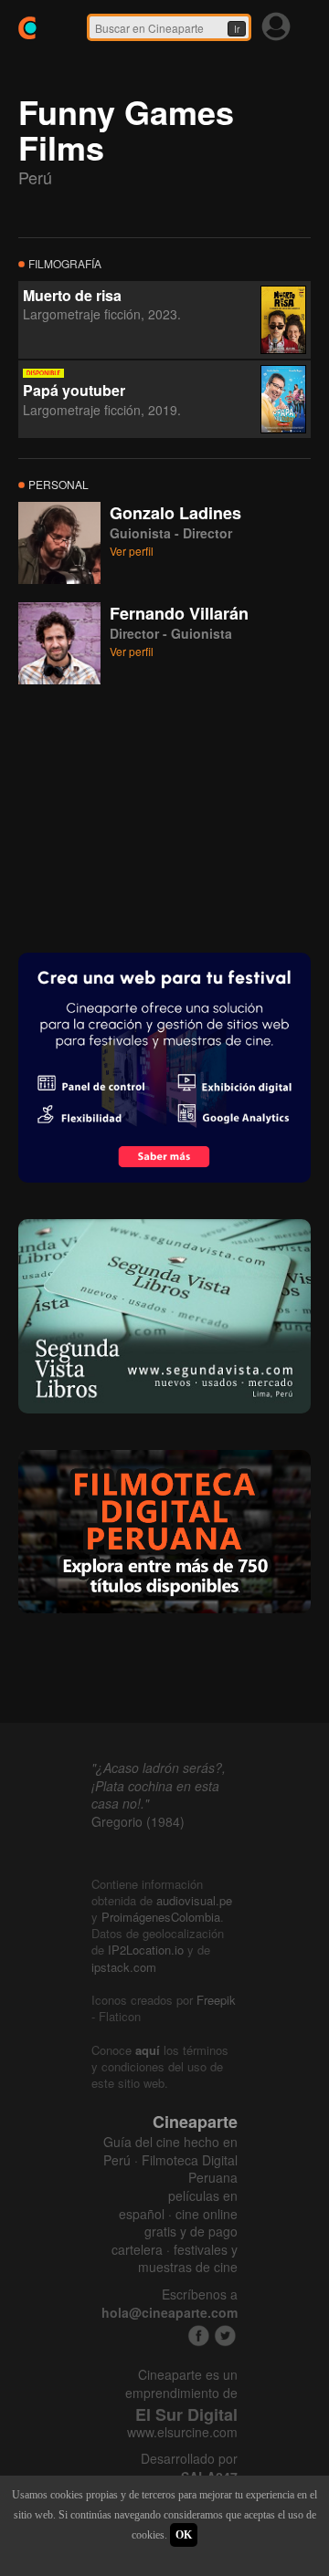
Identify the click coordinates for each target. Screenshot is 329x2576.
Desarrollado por (189, 2468)
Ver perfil (132, 551)
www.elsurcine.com (182, 2432)
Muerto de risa (72, 295)
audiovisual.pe (194, 1900)
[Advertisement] (155, 817)
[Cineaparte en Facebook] (199, 2336)
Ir (237, 29)
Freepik (216, 2000)
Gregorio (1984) (138, 1821)
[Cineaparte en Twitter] (225, 2336)
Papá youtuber (74, 390)
